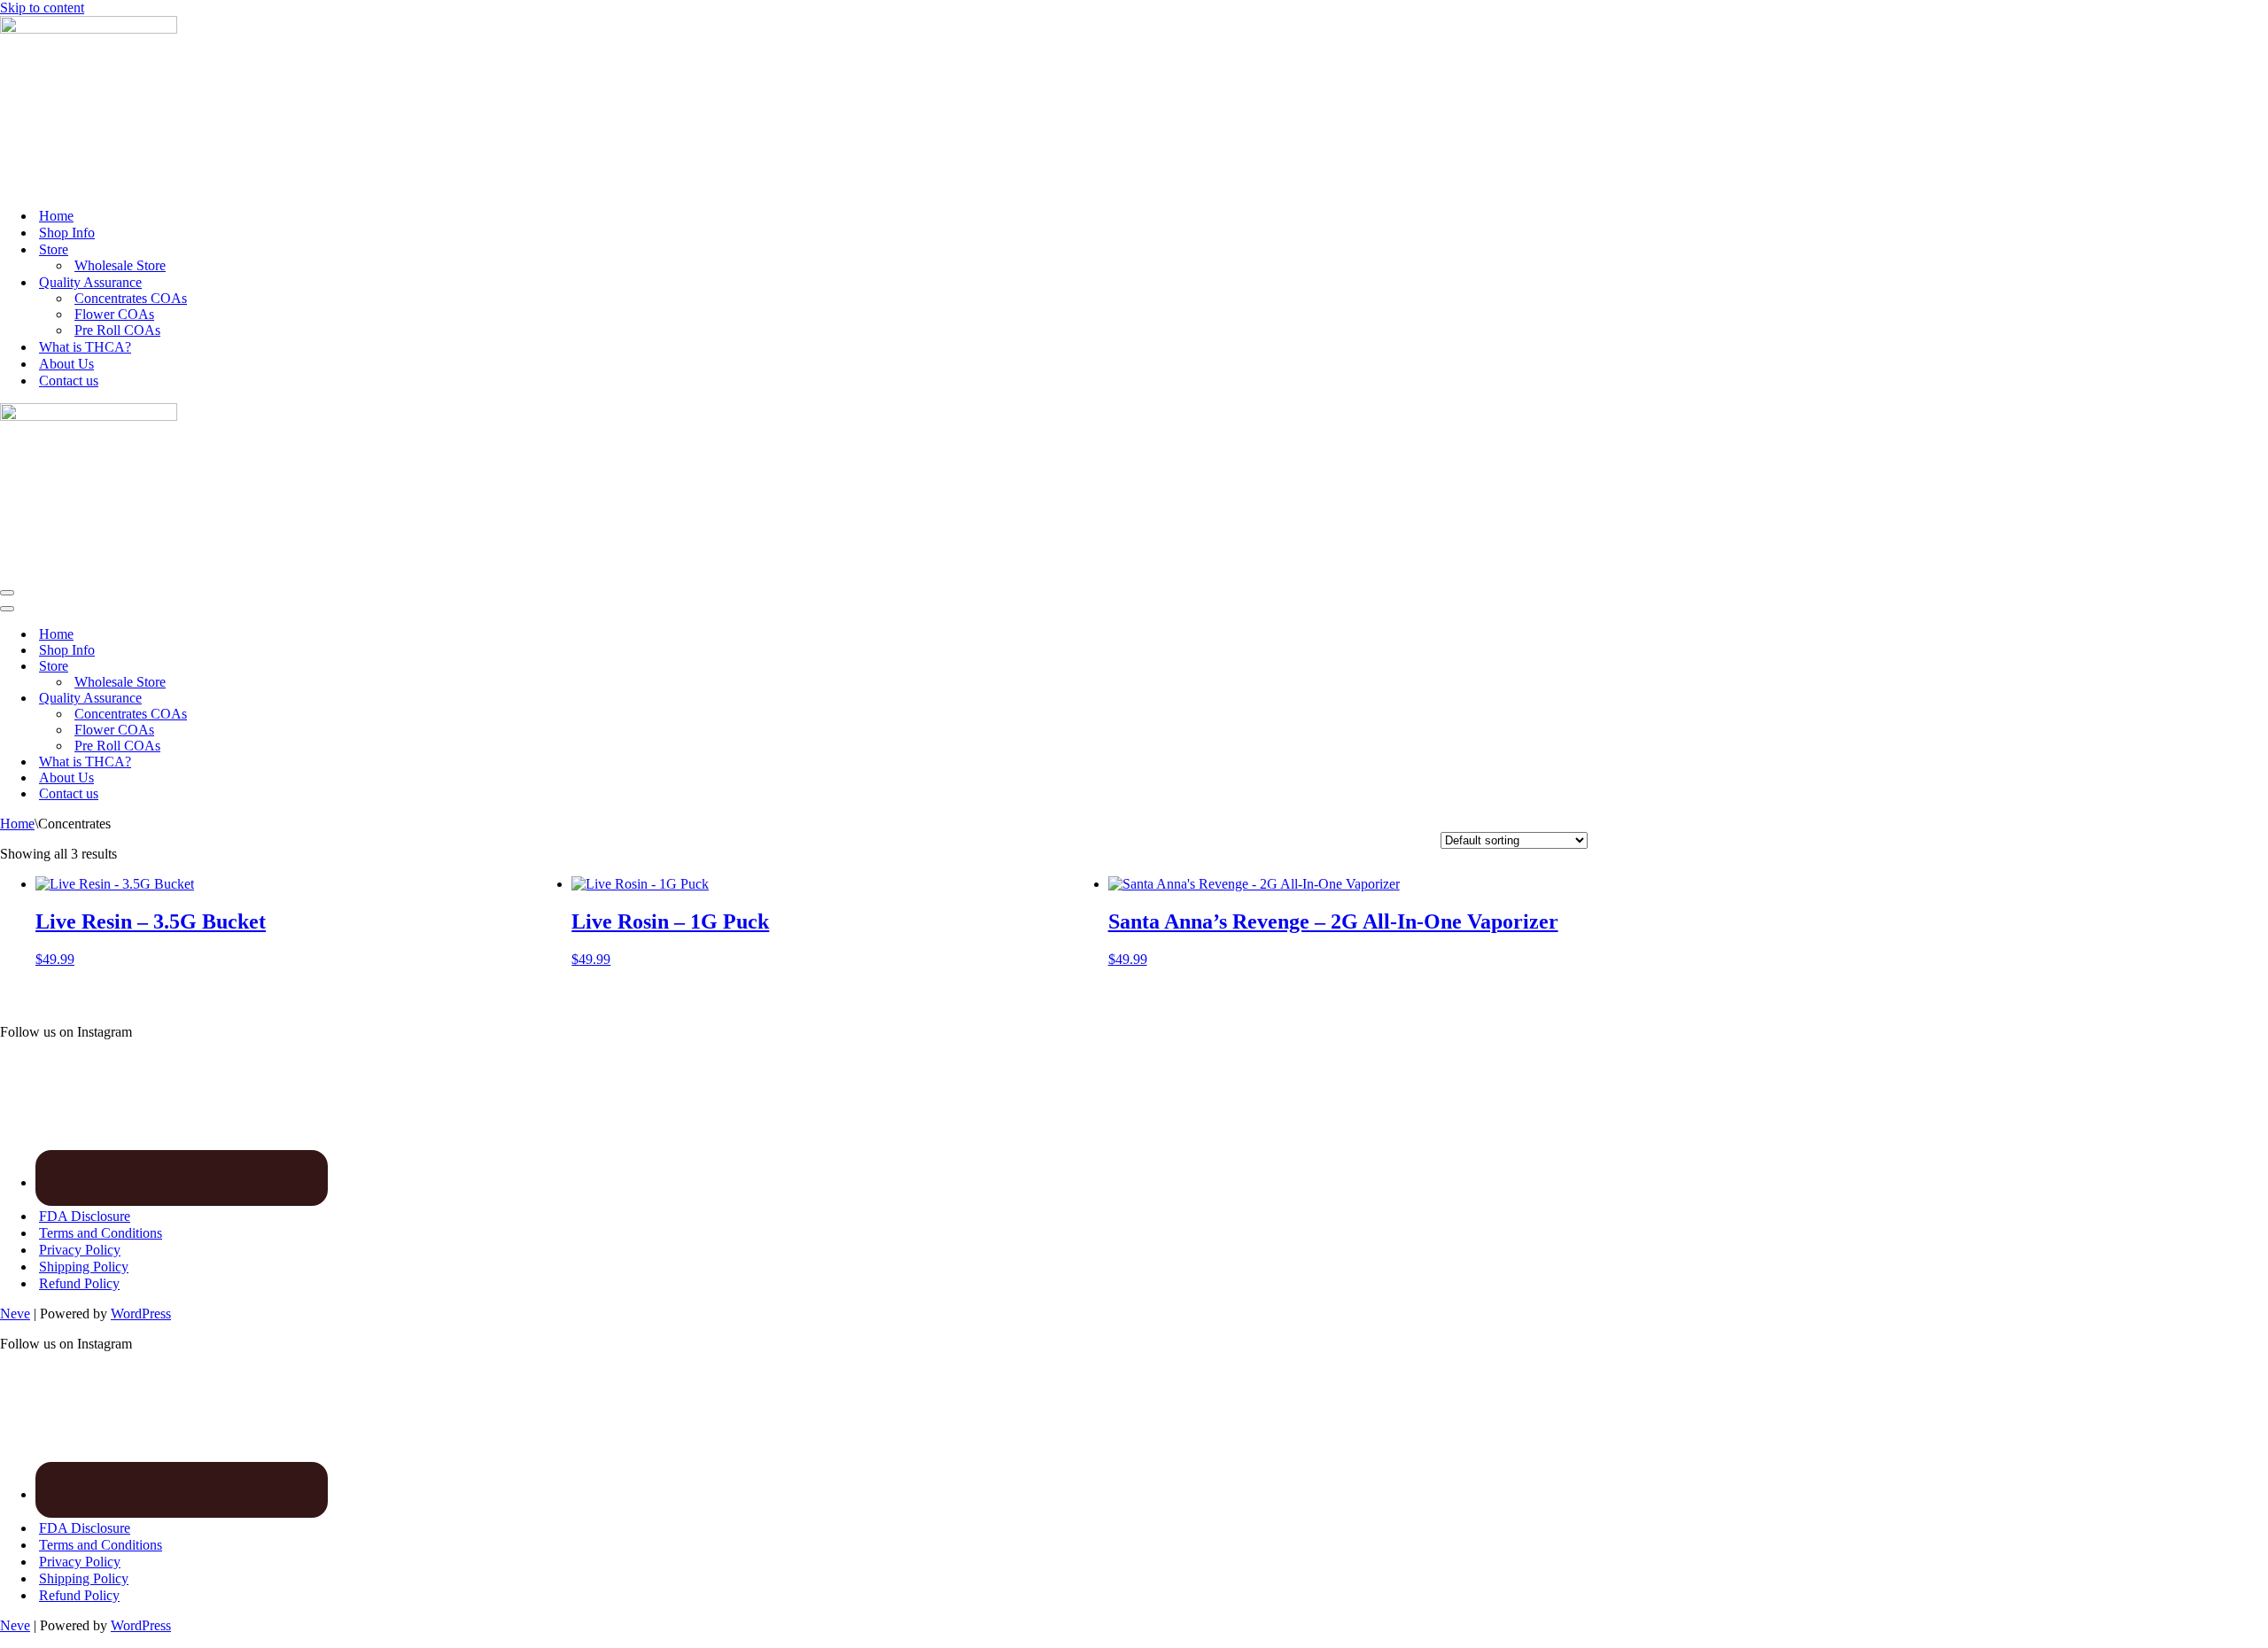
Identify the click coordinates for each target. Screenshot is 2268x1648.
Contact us (69, 381)
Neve (15, 1314)
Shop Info (67, 233)
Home (56, 216)
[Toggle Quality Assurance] (310, 699)
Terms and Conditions (101, 1233)
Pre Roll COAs (117, 330)
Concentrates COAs (131, 298)
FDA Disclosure (85, 1216)
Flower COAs (114, 314)
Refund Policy (79, 1283)
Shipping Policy (84, 1267)
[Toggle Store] (310, 667)
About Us (66, 364)
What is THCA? (85, 347)
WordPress (141, 1314)
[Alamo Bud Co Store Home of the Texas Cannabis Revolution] (89, 29)
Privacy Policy (80, 1250)
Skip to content (42, 8)
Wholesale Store (120, 265)
